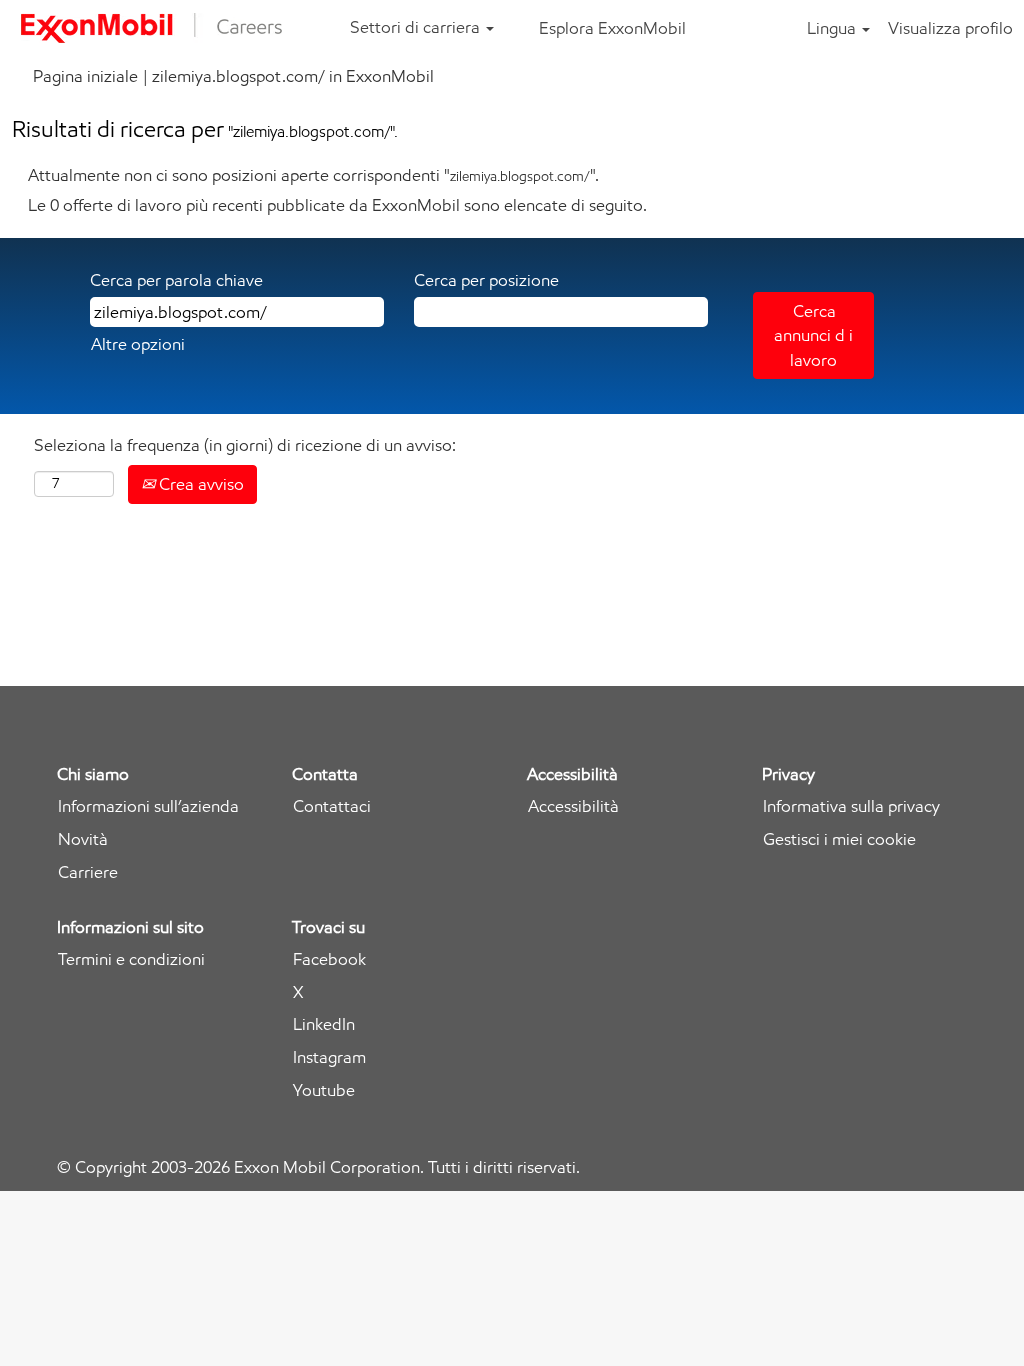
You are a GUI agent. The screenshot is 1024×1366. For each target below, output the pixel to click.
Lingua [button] (833, 28)
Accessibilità (573, 806)
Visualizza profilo (950, 28)
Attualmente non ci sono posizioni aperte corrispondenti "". (313, 175)
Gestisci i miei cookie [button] (839, 839)
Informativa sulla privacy (851, 806)
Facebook (329, 959)
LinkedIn (324, 1024)
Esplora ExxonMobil (612, 28)
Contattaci (332, 806)
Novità (83, 839)
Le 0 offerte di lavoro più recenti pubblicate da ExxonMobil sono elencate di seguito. (337, 205)
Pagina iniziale (85, 76)
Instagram (329, 1057)
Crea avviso (199, 484)
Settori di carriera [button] (417, 27)
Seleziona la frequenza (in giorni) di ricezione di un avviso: (245, 445)
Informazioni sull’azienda (148, 806)
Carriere (88, 872)
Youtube (324, 1090)
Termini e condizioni (131, 959)
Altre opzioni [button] (138, 344)
